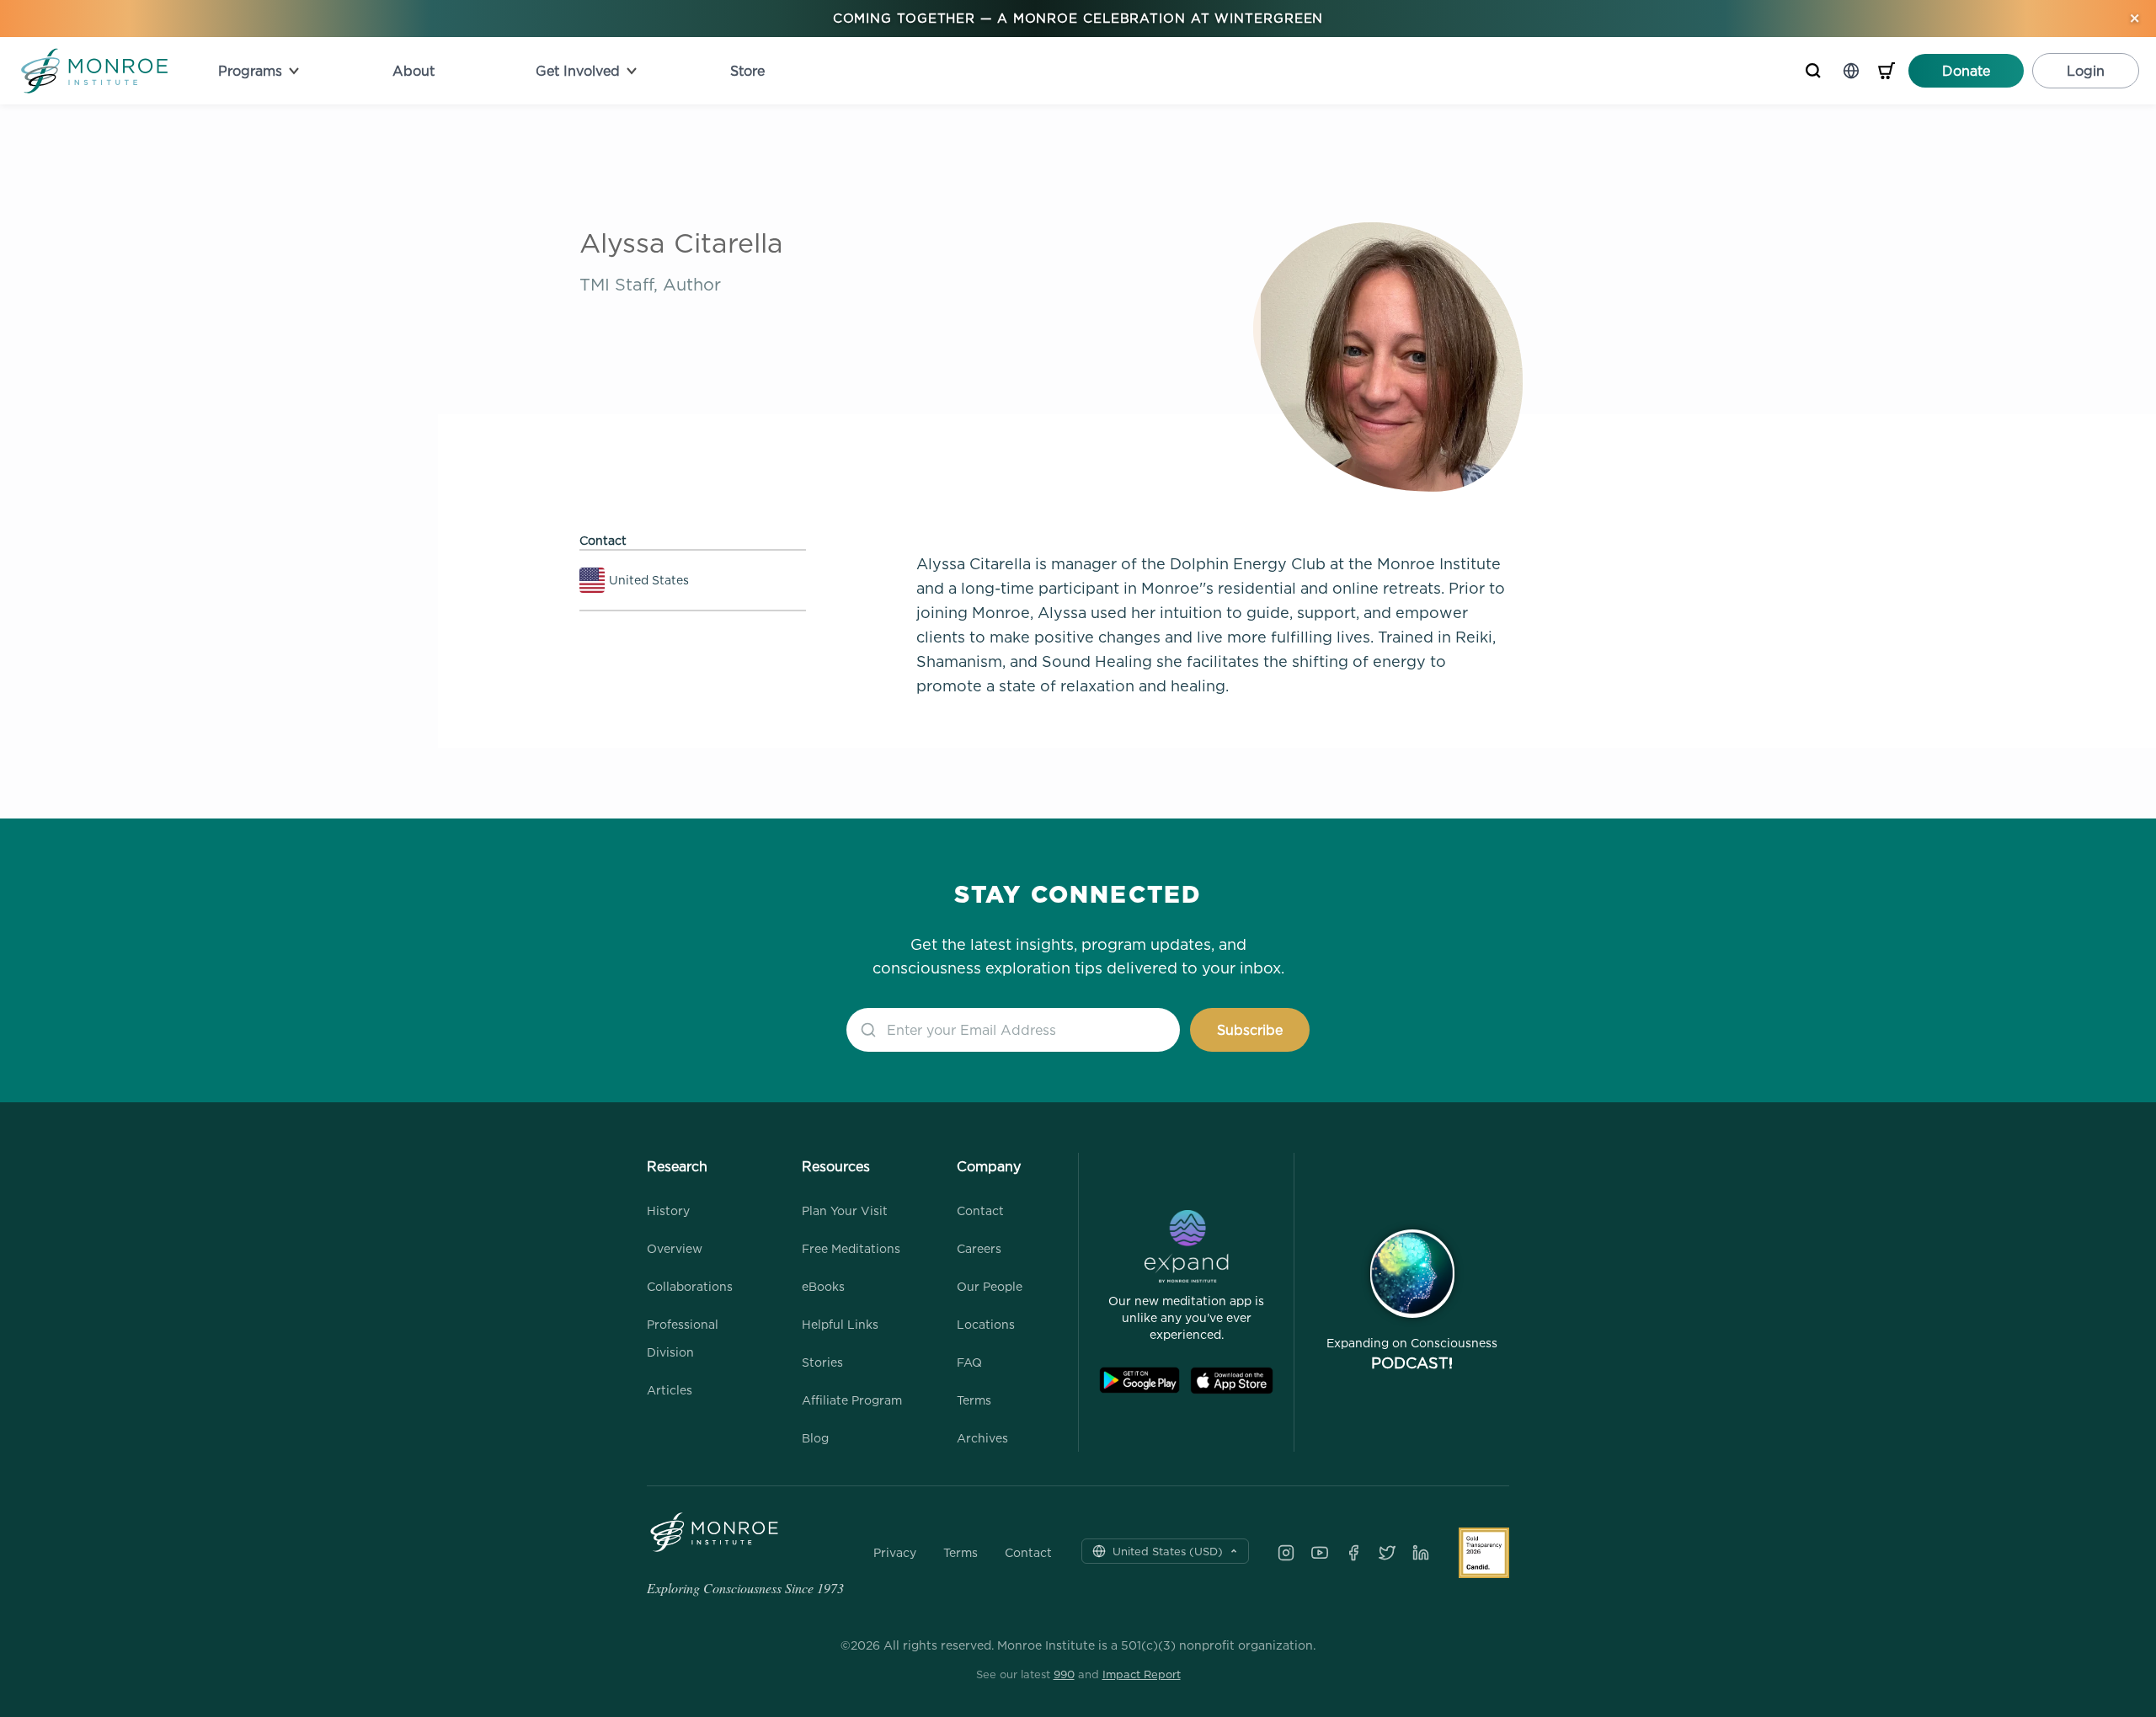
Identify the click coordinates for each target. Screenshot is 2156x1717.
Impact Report (1142, 1674)
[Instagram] (1286, 1553)
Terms (974, 1400)
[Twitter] (1387, 1553)
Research (677, 1166)
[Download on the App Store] (1232, 1381)
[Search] (1813, 71)
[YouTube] (1320, 1553)
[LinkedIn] (1421, 1553)
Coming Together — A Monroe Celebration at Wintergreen (1078, 18)
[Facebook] (1353, 1553)
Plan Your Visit (845, 1210)
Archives (982, 1438)
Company (989, 1166)
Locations (986, 1324)
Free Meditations (851, 1248)
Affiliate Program (852, 1400)
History (668, 1210)
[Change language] (1851, 71)
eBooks (823, 1286)
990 (1064, 1674)
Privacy (895, 1553)
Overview (675, 1248)
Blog (815, 1438)
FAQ (969, 1362)
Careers (979, 1248)
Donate (1966, 71)
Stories (822, 1362)
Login (2086, 71)
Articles (670, 1390)
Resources (836, 1166)
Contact (980, 1210)
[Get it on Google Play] (1139, 1381)
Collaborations (690, 1286)
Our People (990, 1286)
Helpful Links (840, 1324)
